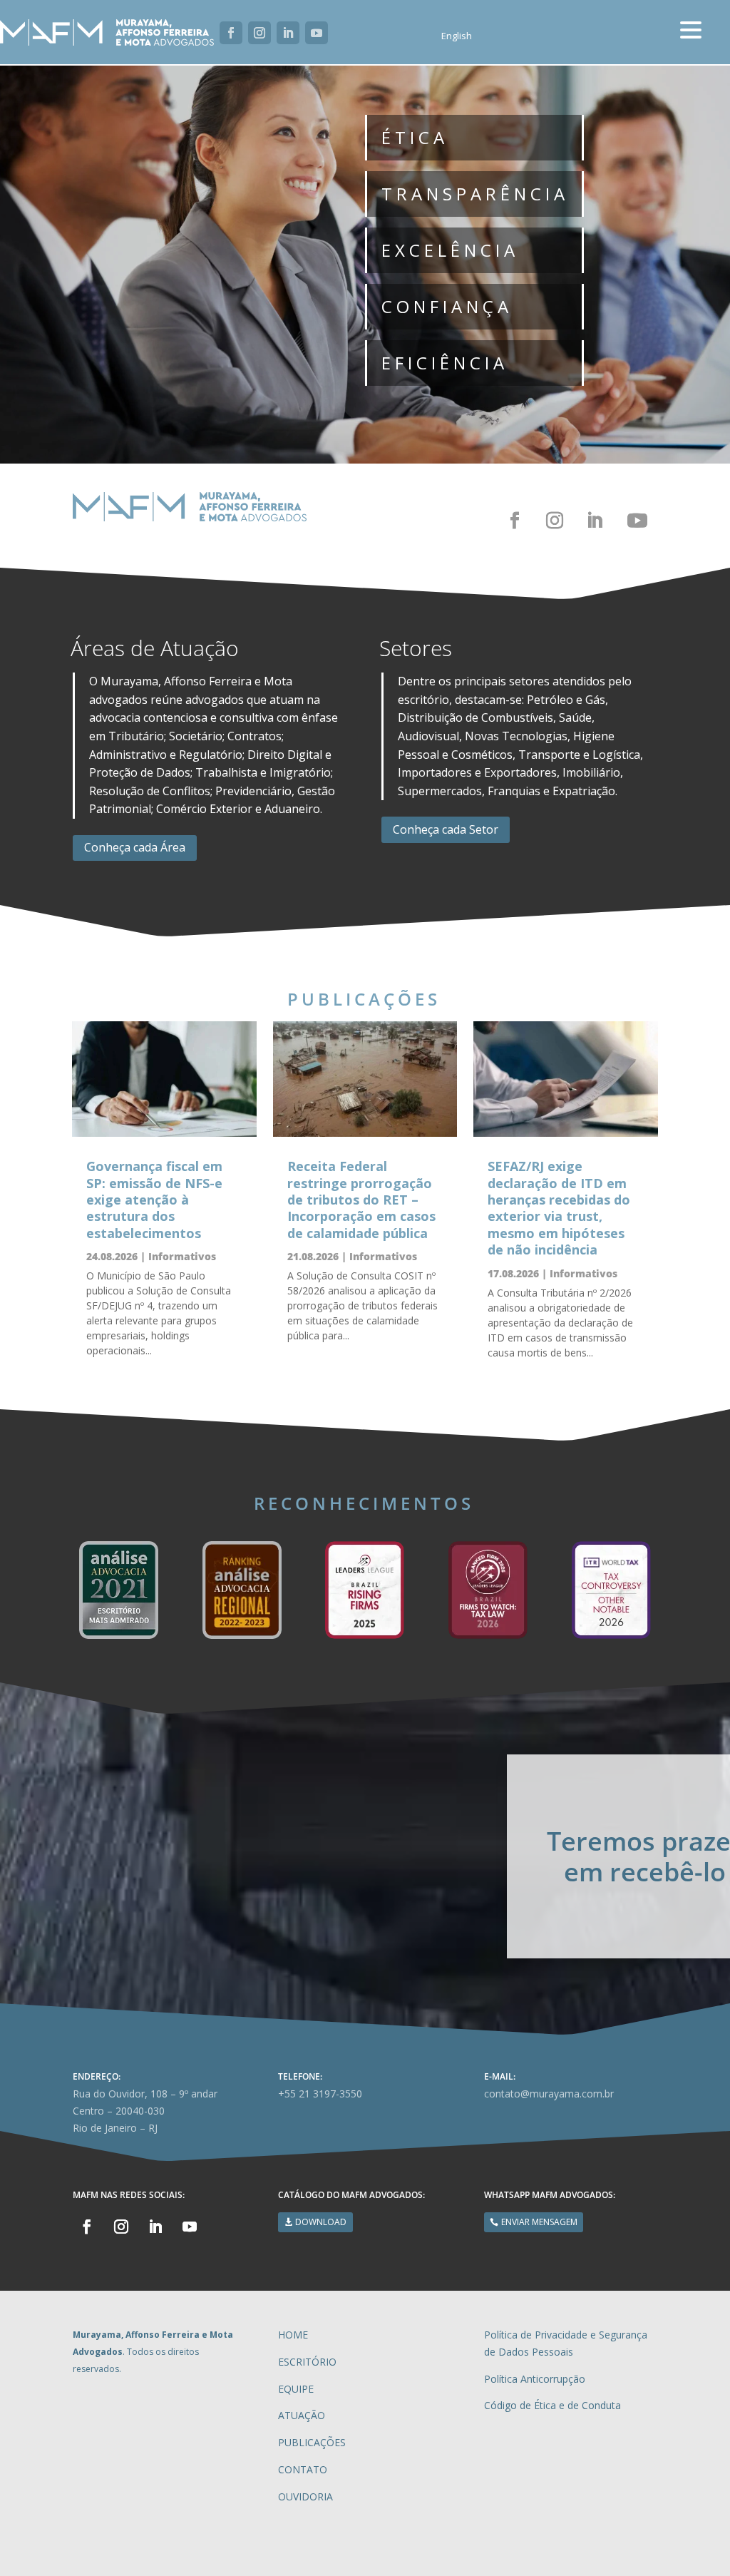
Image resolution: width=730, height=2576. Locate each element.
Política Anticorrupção (535, 2379)
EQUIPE (296, 2389)
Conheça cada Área (135, 847)
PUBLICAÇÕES (312, 2442)
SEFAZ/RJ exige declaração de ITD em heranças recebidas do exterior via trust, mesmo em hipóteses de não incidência (559, 1208)
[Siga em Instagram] (259, 33)
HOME (293, 2335)
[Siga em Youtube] (317, 33)
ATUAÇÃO (302, 2415)
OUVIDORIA (305, 2496)
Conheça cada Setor (446, 829)
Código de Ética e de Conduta (552, 2405)
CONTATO (303, 2469)
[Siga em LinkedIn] (288, 33)
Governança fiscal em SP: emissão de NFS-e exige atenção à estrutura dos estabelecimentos (154, 1200)
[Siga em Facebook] (231, 33)
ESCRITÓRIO (307, 2362)
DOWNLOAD (321, 2222)
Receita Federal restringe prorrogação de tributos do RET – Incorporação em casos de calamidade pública (361, 1200)
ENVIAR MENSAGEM (539, 2222)
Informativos (182, 1256)
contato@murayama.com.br (549, 2094)
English (457, 36)
